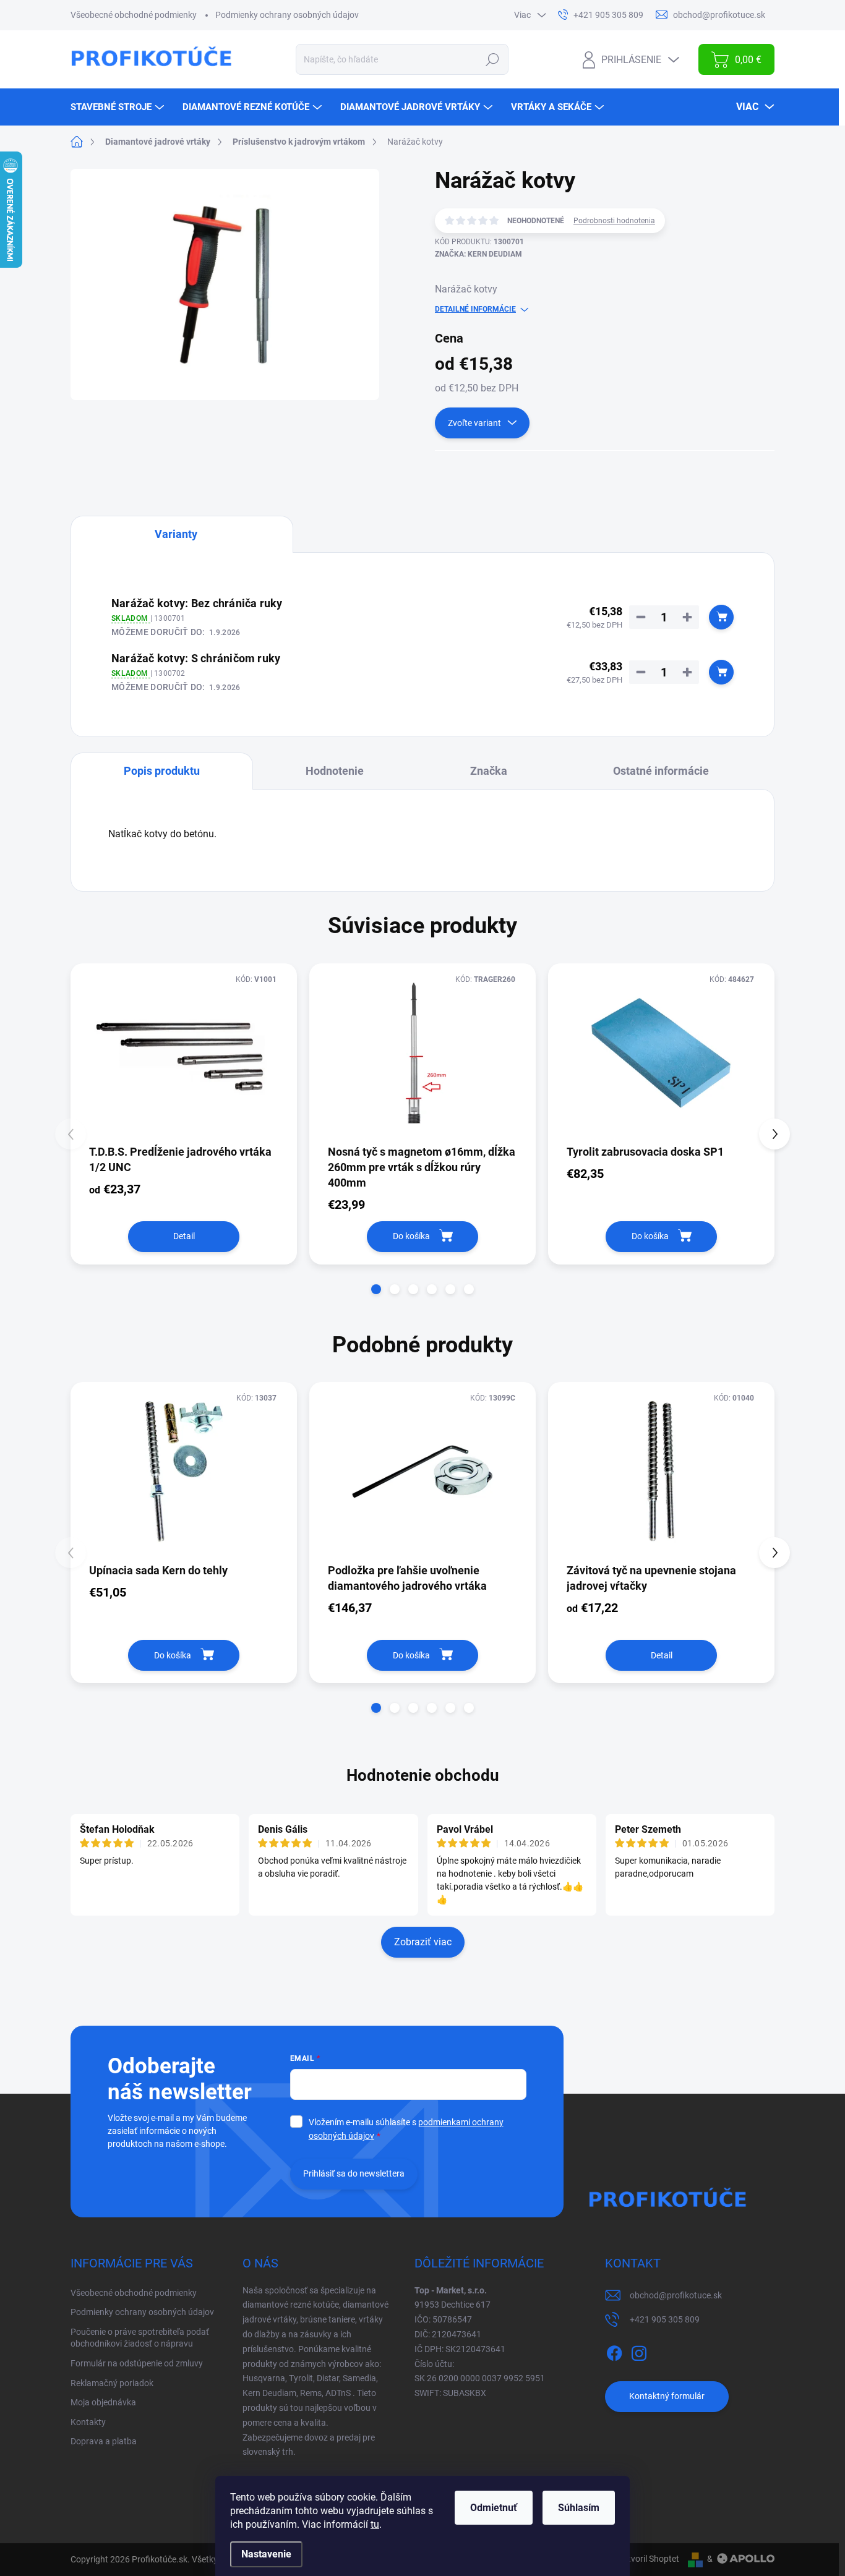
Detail (184, 1236)
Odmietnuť (494, 2508)
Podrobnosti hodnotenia (614, 221)
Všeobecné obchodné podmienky (134, 15)
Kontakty (88, 2422)
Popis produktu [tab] (162, 771)
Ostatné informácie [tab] (661, 771)
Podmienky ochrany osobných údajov (287, 15)
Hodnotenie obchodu (423, 1775)
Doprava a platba (104, 2441)
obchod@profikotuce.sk (676, 2295)
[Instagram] (639, 2351)
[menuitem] (119, 107)
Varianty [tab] (176, 534)
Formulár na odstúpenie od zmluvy (137, 2363)
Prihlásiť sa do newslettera (354, 2173)
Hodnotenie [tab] (335, 771)
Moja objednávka (103, 2402)
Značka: (478, 254)
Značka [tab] (489, 771)
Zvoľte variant (474, 423)
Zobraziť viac (423, 1942)
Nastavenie (266, 2554)
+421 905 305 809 (665, 2319)
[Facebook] (614, 2351)
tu (375, 2524)
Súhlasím (579, 2508)
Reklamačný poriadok (112, 2383)
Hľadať (493, 59)
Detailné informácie (475, 309)
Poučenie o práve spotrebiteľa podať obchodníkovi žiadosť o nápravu (140, 2338)
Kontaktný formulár (667, 2396)
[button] (376, 1289)
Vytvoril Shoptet (649, 2559)
